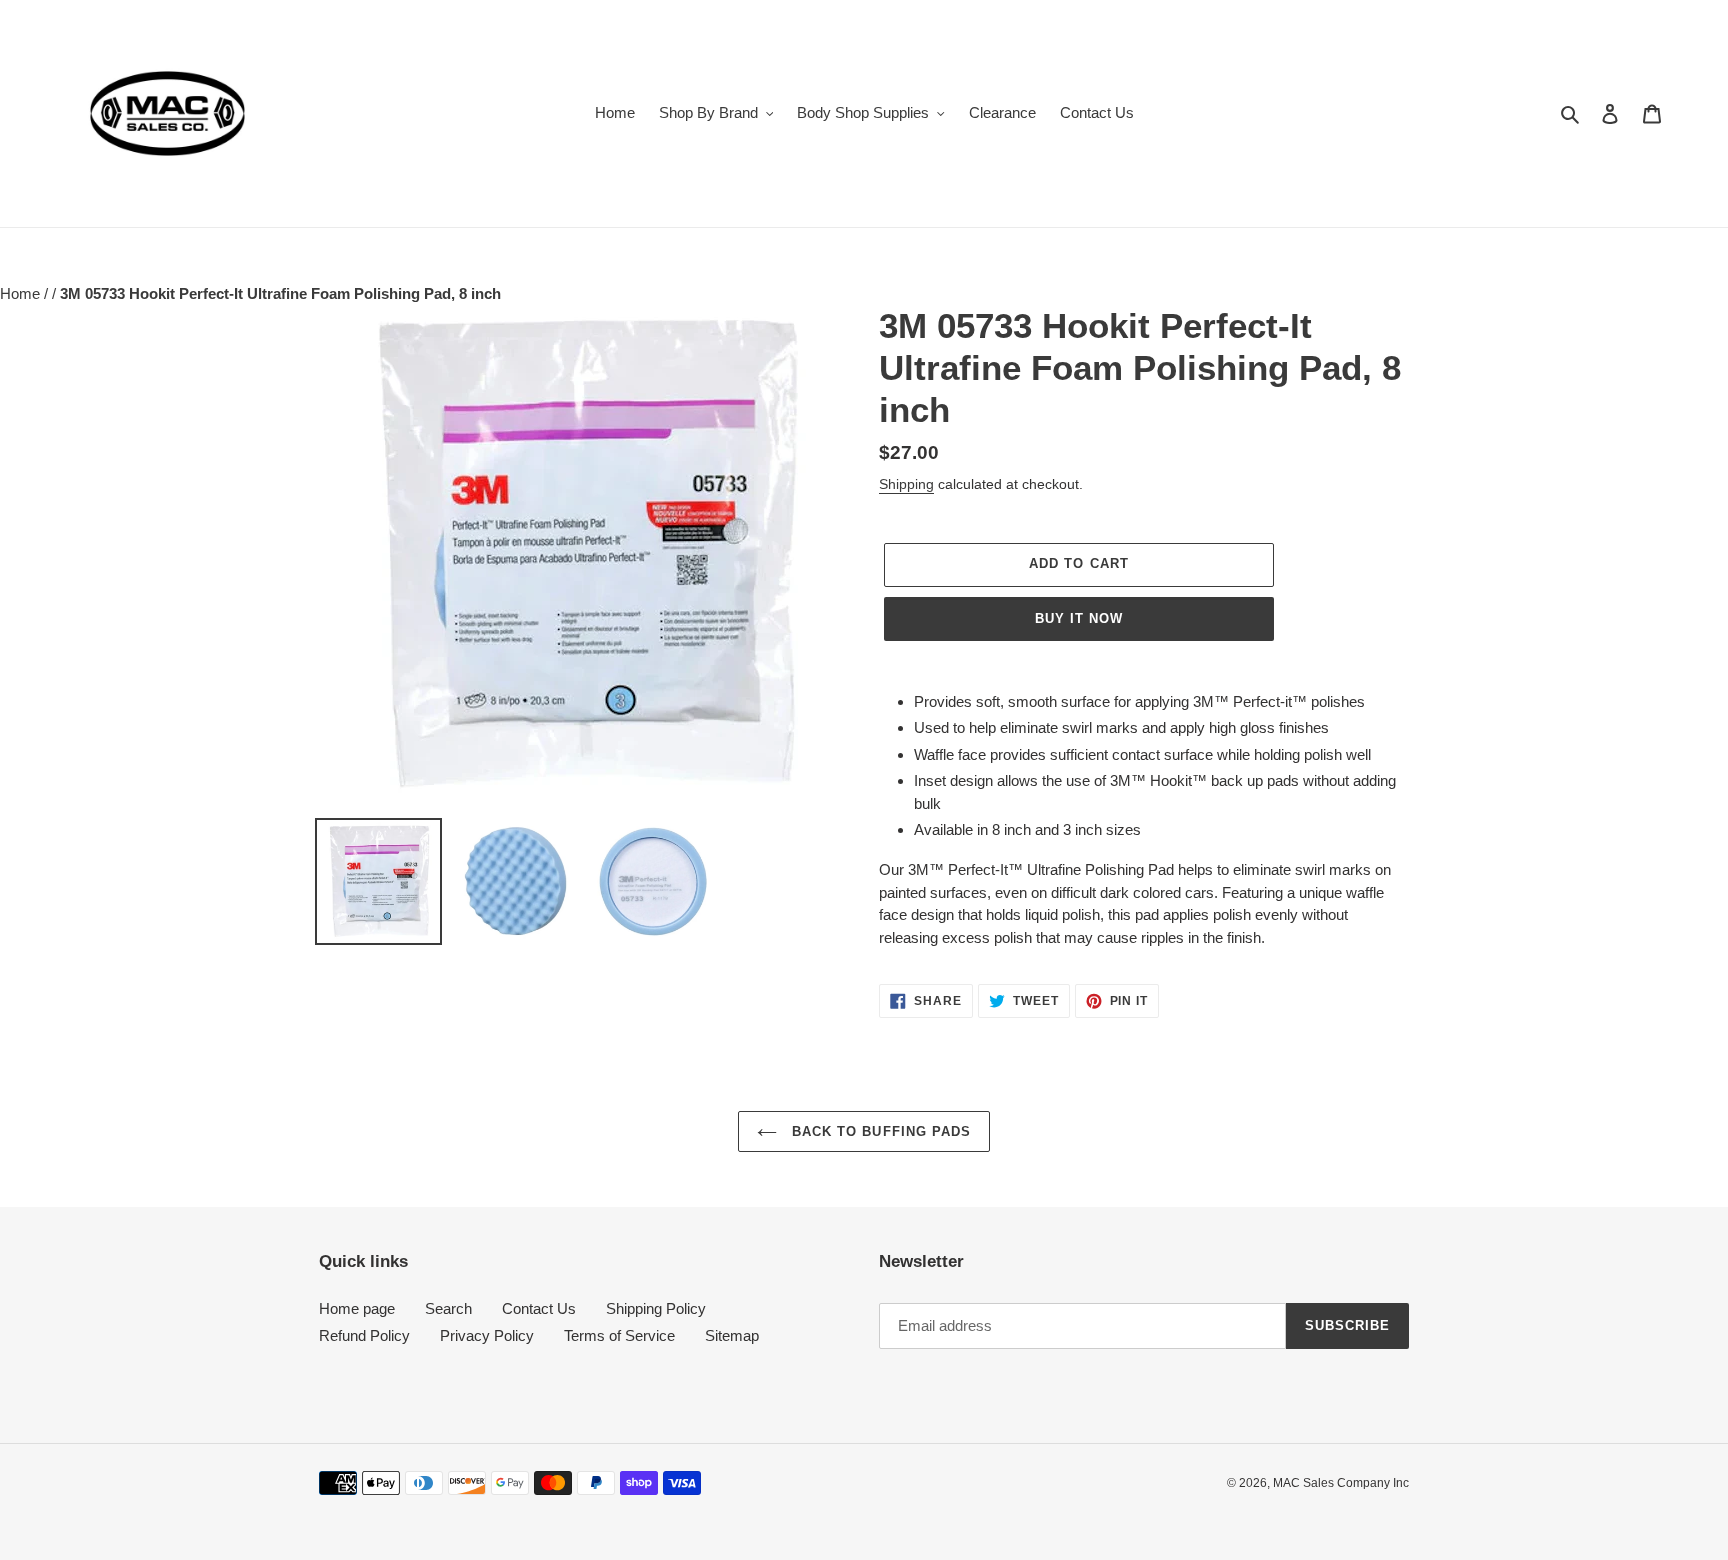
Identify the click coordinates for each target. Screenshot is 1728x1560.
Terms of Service (619, 1335)
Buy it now (1079, 618)
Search (448, 1308)
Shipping (906, 484)
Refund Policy (364, 1335)
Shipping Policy (656, 1308)
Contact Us (539, 1308)
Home (22, 293)
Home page (357, 1308)
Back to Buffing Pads (879, 1131)
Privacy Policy (487, 1335)
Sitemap (732, 1335)
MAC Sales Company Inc (1341, 1483)
